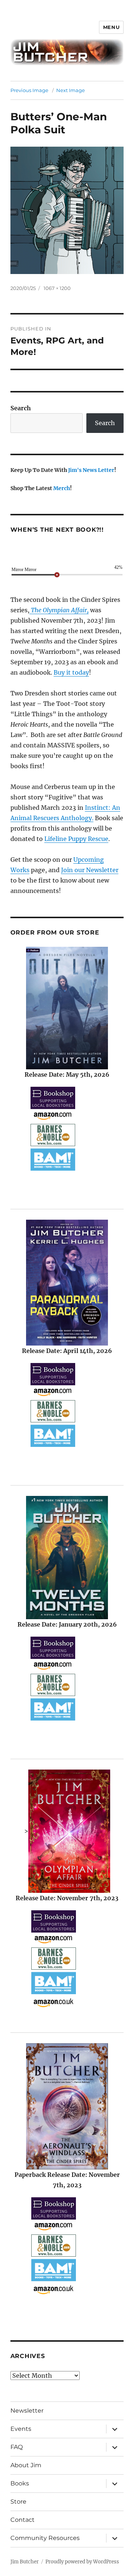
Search (21, 408)
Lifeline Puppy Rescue (76, 839)
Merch (62, 488)
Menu (111, 27)
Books (20, 2483)
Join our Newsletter (90, 870)
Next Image (71, 90)
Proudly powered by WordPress (82, 2562)
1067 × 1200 (57, 288)
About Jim (26, 2465)
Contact (23, 2520)
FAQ (17, 2447)
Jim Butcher (25, 2562)
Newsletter (27, 2411)
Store (18, 2502)
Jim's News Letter (91, 470)
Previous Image (29, 90)
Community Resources (45, 2538)
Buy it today (71, 672)
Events (21, 2429)
